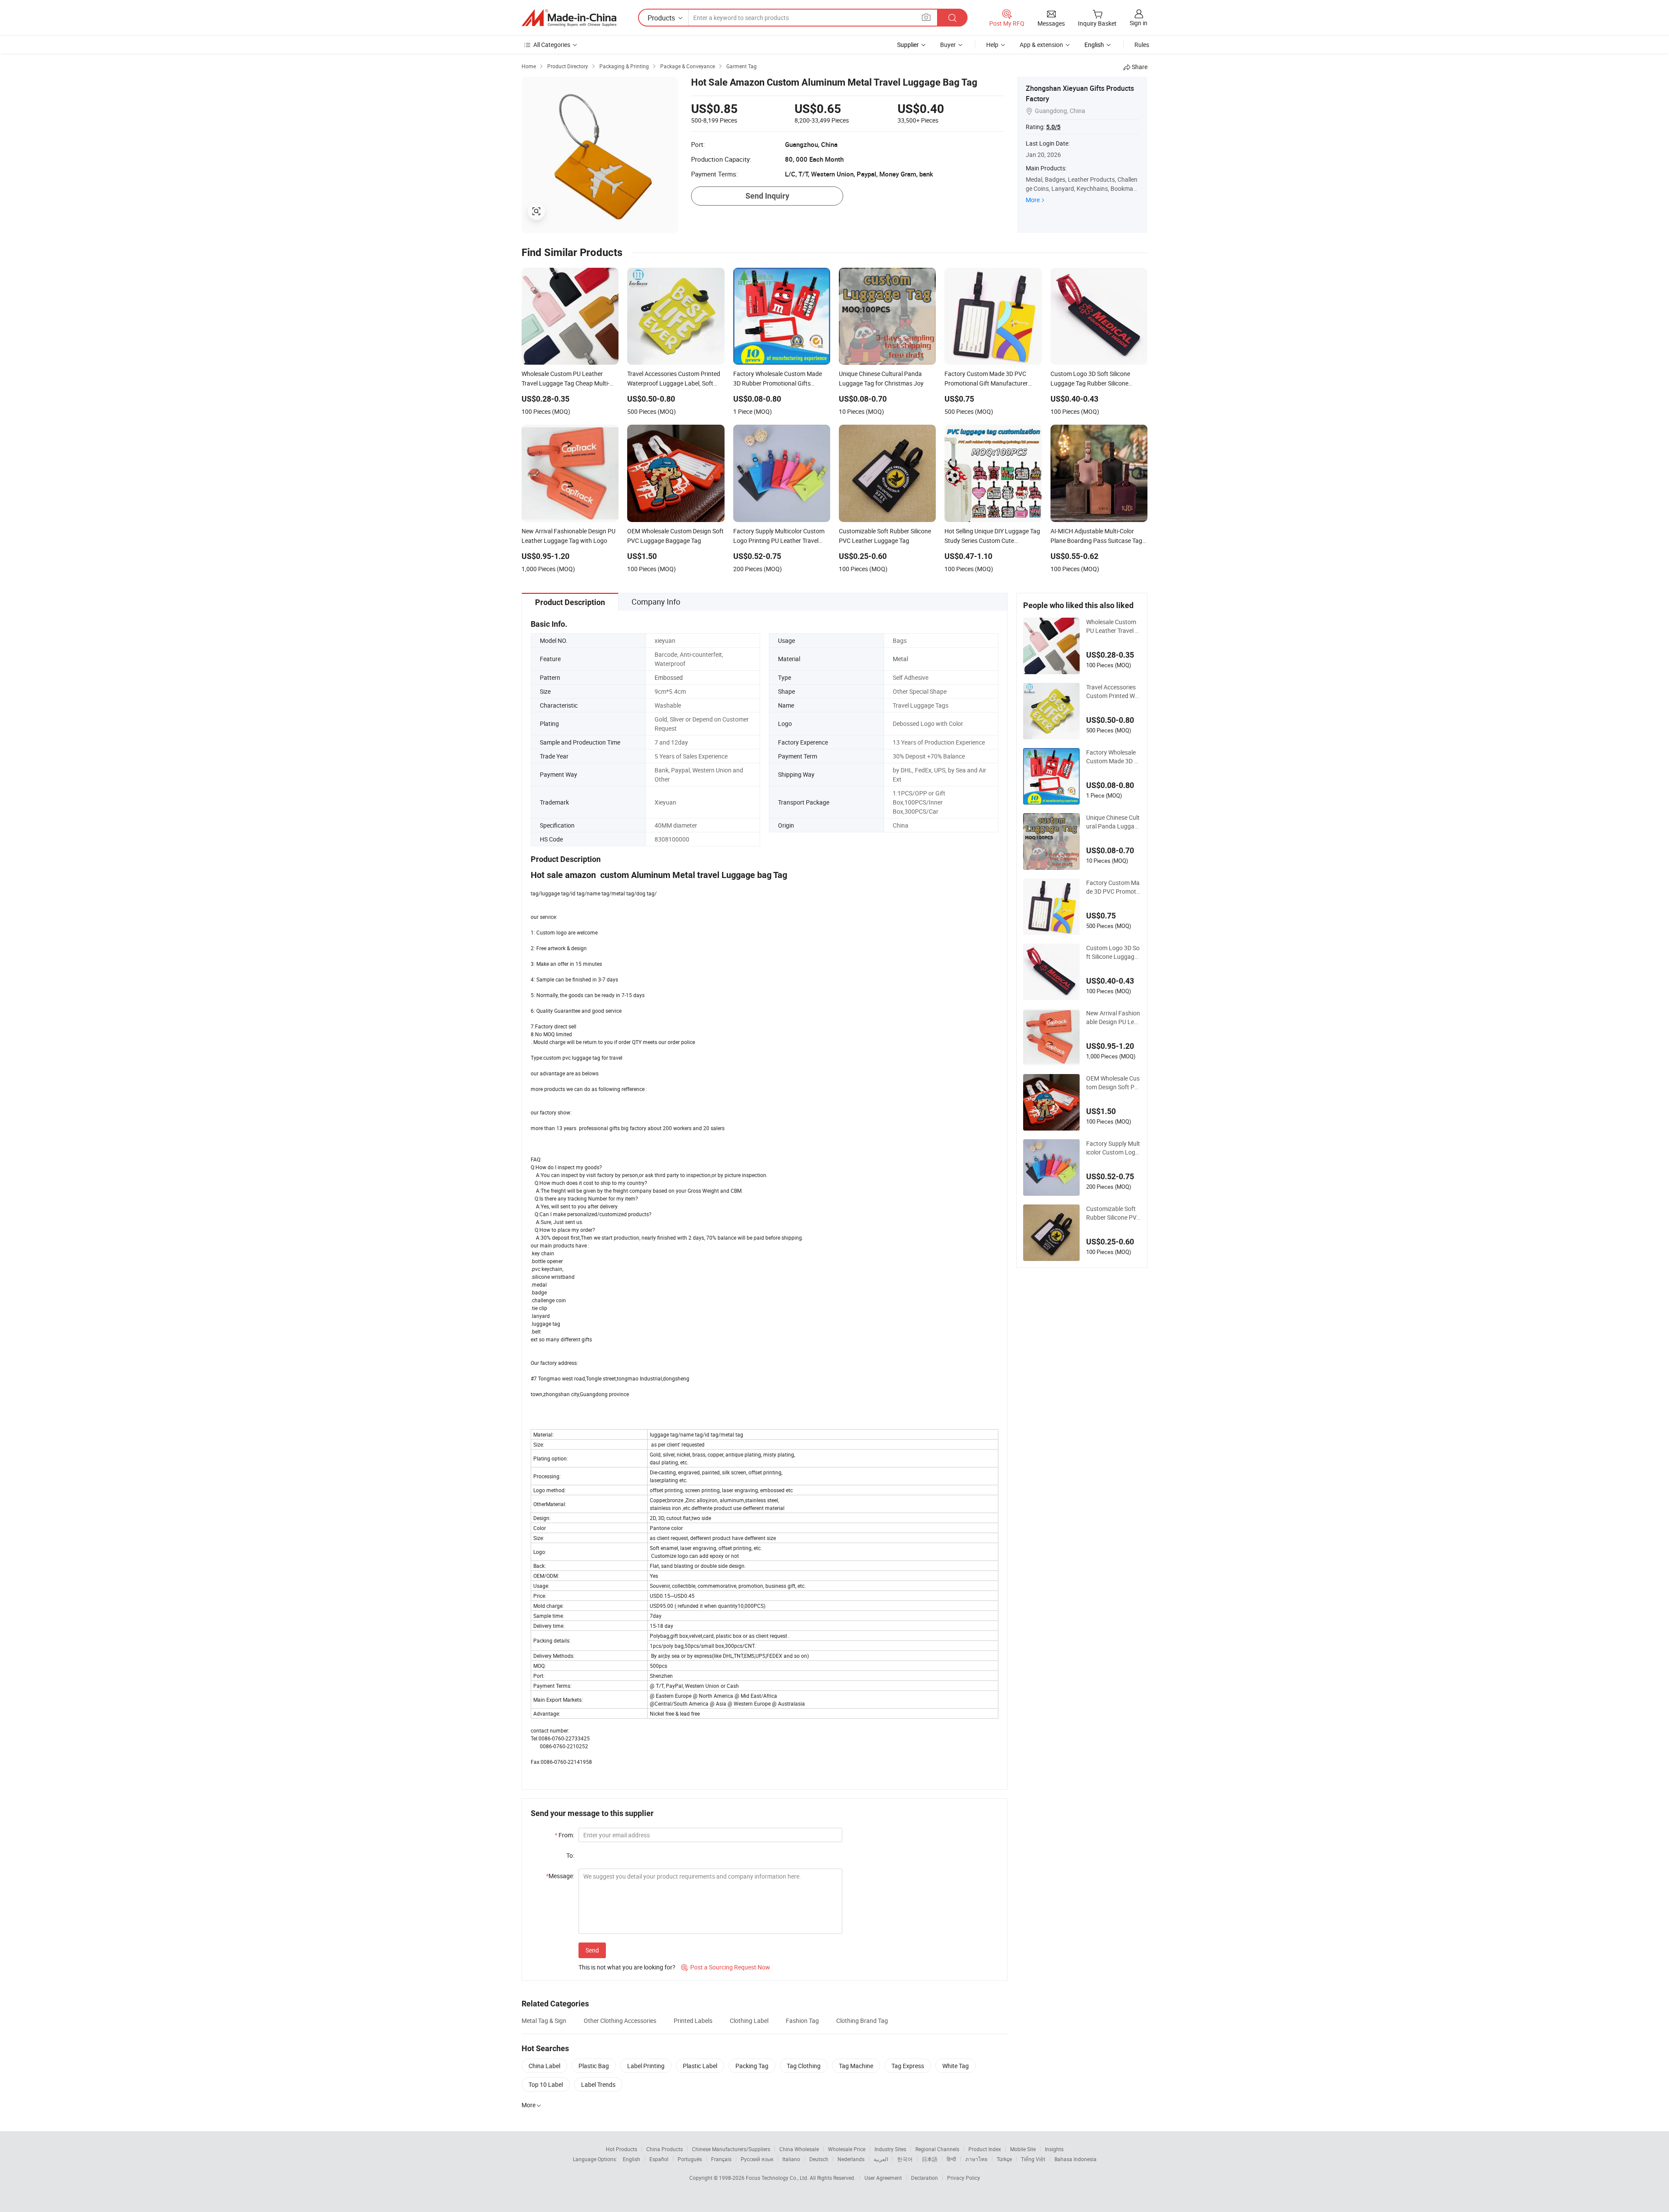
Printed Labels (693, 2021)
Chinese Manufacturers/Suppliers (731, 2149)
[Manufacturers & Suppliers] (569, 18)
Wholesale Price (847, 2149)
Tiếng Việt (1033, 2159)
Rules (1142, 45)
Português (690, 2159)
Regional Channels (937, 2149)
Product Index (985, 2149)
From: (564, 1835)
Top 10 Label (546, 2084)
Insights (1054, 2149)
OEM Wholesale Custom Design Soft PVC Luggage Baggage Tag (1113, 1083)
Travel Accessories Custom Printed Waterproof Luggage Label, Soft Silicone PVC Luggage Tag (1113, 692)
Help (992, 45)
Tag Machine (856, 2066)
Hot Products (622, 2149)
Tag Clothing (804, 2066)
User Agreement (883, 2178)
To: (570, 1855)
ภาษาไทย (976, 2159)
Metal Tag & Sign (544, 2021)
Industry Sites (890, 2149)
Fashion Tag (802, 2021)
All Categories (552, 45)
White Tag (956, 2066)
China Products (665, 2149)
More (1033, 200)
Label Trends (598, 2084)
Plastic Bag (594, 2066)
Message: (560, 1876)
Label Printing (646, 2066)
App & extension (1041, 45)
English (632, 2159)
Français (721, 2159)
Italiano (791, 2159)
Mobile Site (1023, 2149)
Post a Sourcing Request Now (726, 1967)
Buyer (948, 45)
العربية (881, 2159)
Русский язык (757, 2159)
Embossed (669, 677)
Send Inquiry (767, 196)
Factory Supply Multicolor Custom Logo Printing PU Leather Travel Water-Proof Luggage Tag (1113, 1148)
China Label (544, 2066)
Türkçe (1004, 2159)
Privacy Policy (964, 2178)
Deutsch (819, 2159)
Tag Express (908, 2066)
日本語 (930, 2159)
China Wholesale (799, 2149)
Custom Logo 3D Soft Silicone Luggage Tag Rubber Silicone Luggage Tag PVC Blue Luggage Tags (1113, 952)
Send (592, 1950)
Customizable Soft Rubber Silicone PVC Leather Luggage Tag (1113, 1213)
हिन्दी (951, 2159)
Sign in (1139, 23)
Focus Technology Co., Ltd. (778, 2178)
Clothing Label (749, 2021)
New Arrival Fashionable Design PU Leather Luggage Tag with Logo (1113, 1018)
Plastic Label (700, 2066)
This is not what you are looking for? (627, 1967)
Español (659, 2159)
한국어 (905, 2159)
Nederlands (851, 2159)
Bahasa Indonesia (1076, 2159)
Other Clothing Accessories (620, 2021)
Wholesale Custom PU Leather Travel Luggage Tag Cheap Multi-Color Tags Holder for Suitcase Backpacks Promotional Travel (1113, 626)
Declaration (924, 2178)
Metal (900, 659)
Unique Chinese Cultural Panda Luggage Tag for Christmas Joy (1113, 822)
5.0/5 (1053, 127)
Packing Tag (752, 2066)
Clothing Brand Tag (862, 2021)
